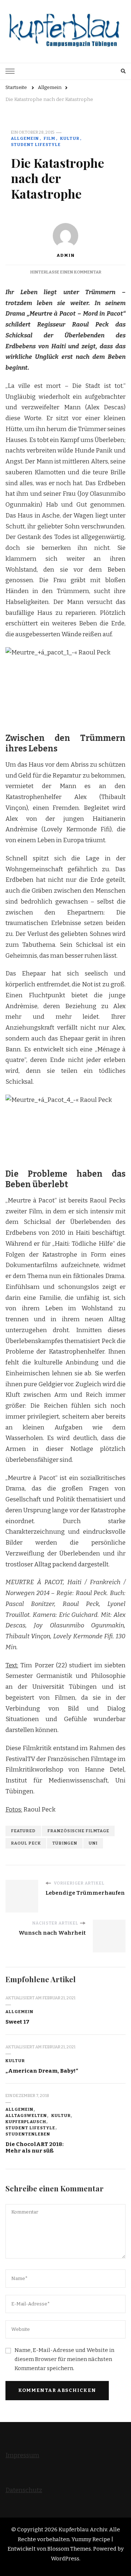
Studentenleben (28, 2134)
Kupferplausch (26, 2122)
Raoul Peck (26, 1843)
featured (23, 1831)
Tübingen (65, 1843)
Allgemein (25, 138)
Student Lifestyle (36, 145)
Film (49, 138)
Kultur (70, 138)
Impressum (22, 2455)
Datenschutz (24, 2490)
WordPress (65, 2559)
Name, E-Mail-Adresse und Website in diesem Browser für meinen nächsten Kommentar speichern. (64, 2359)
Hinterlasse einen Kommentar (66, 272)
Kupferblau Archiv (83, 2530)
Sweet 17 (17, 2022)
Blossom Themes (69, 2549)
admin (65, 255)
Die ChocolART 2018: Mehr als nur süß (35, 2148)
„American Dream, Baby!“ (42, 2071)
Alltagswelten (26, 2115)
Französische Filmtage (78, 1831)
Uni (93, 1843)
